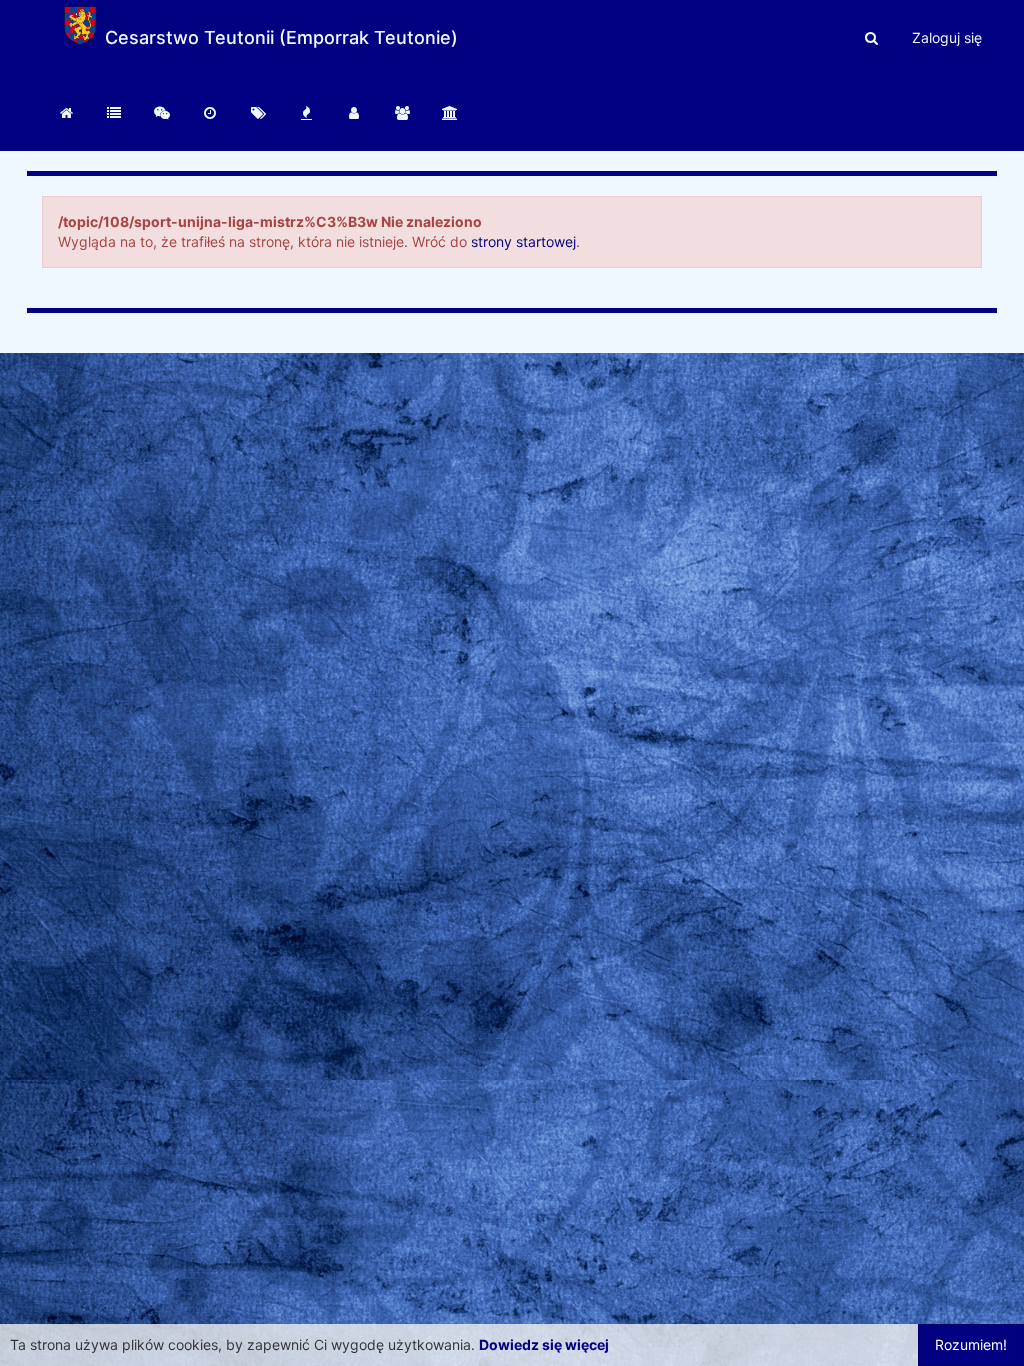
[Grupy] (402, 112)
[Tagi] (258, 112)
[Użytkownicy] (354, 112)
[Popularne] (306, 112)
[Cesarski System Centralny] (66, 112)
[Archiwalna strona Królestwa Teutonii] (450, 112)
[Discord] (162, 112)
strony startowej (523, 241)
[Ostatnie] (210, 112)
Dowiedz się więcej (544, 1344)
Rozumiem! (971, 1344)
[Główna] (114, 112)
